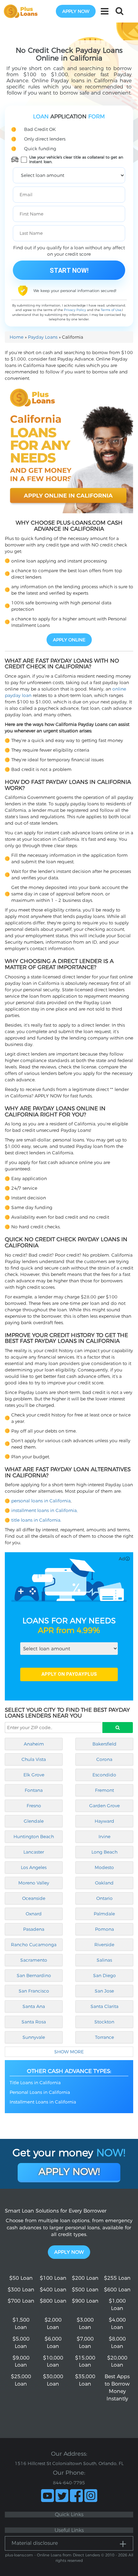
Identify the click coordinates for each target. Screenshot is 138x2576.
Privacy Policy (75, 310)
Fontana (34, 1790)
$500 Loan (85, 2290)
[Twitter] (62, 2496)
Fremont (104, 1790)
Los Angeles (34, 1867)
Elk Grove (34, 1775)
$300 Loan (21, 2290)
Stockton (104, 2022)
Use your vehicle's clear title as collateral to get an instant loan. (76, 160)
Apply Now (69, 2252)
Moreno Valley (34, 1883)
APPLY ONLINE (69, 640)
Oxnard (34, 1914)
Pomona (104, 1929)
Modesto (104, 1867)
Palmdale (104, 1914)
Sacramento (34, 1960)
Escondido (104, 1775)
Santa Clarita (104, 2006)
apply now (76, 11)
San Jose (104, 1991)
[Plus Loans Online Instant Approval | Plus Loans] (23, 11)
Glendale (34, 1821)
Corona (104, 1759)
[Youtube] (47, 2496)
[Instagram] (91, 2496)
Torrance (104, 2037)
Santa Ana (34, 2006)
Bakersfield (104, 1744)
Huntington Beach (34, 1837)
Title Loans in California (35, 2083)
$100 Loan (53, 2278)
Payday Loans (43, 337)
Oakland (104, 1883)
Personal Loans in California (40, 2092)
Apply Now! (69, 2172)
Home (17, 337)
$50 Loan (21, 2278)
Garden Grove (104, 1806)
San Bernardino (34, 1976)
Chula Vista (34, 1759)
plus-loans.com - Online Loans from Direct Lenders (52, 2555)
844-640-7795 (69, 2483)
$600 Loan (117, 2290)
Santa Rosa (34, 2022)
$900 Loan (85, 2301)
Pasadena (34, 1929)
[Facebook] (76, 2496)
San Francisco (34, 1991)
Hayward (104, 1821)
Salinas (104, 1960)
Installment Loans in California (43, 2102)
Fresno (34, 1806)
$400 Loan (53, 2290)
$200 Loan (85, 2278)
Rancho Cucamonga (34, 1945)
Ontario (104, 1898)
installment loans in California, (44, 1510)
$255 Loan (117, 2278)
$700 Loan (21, 2301)
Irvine (104, 1837)
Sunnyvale (34, 2037)
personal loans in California (41, 1501)
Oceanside (34, 1898)
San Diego (104, 1976)
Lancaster (34, 1852)
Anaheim (34, 1744)
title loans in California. (36, 1520)
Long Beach (104, 1852)
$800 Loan (53, 2301)
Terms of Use (111, 310)
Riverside (104, 1945)
